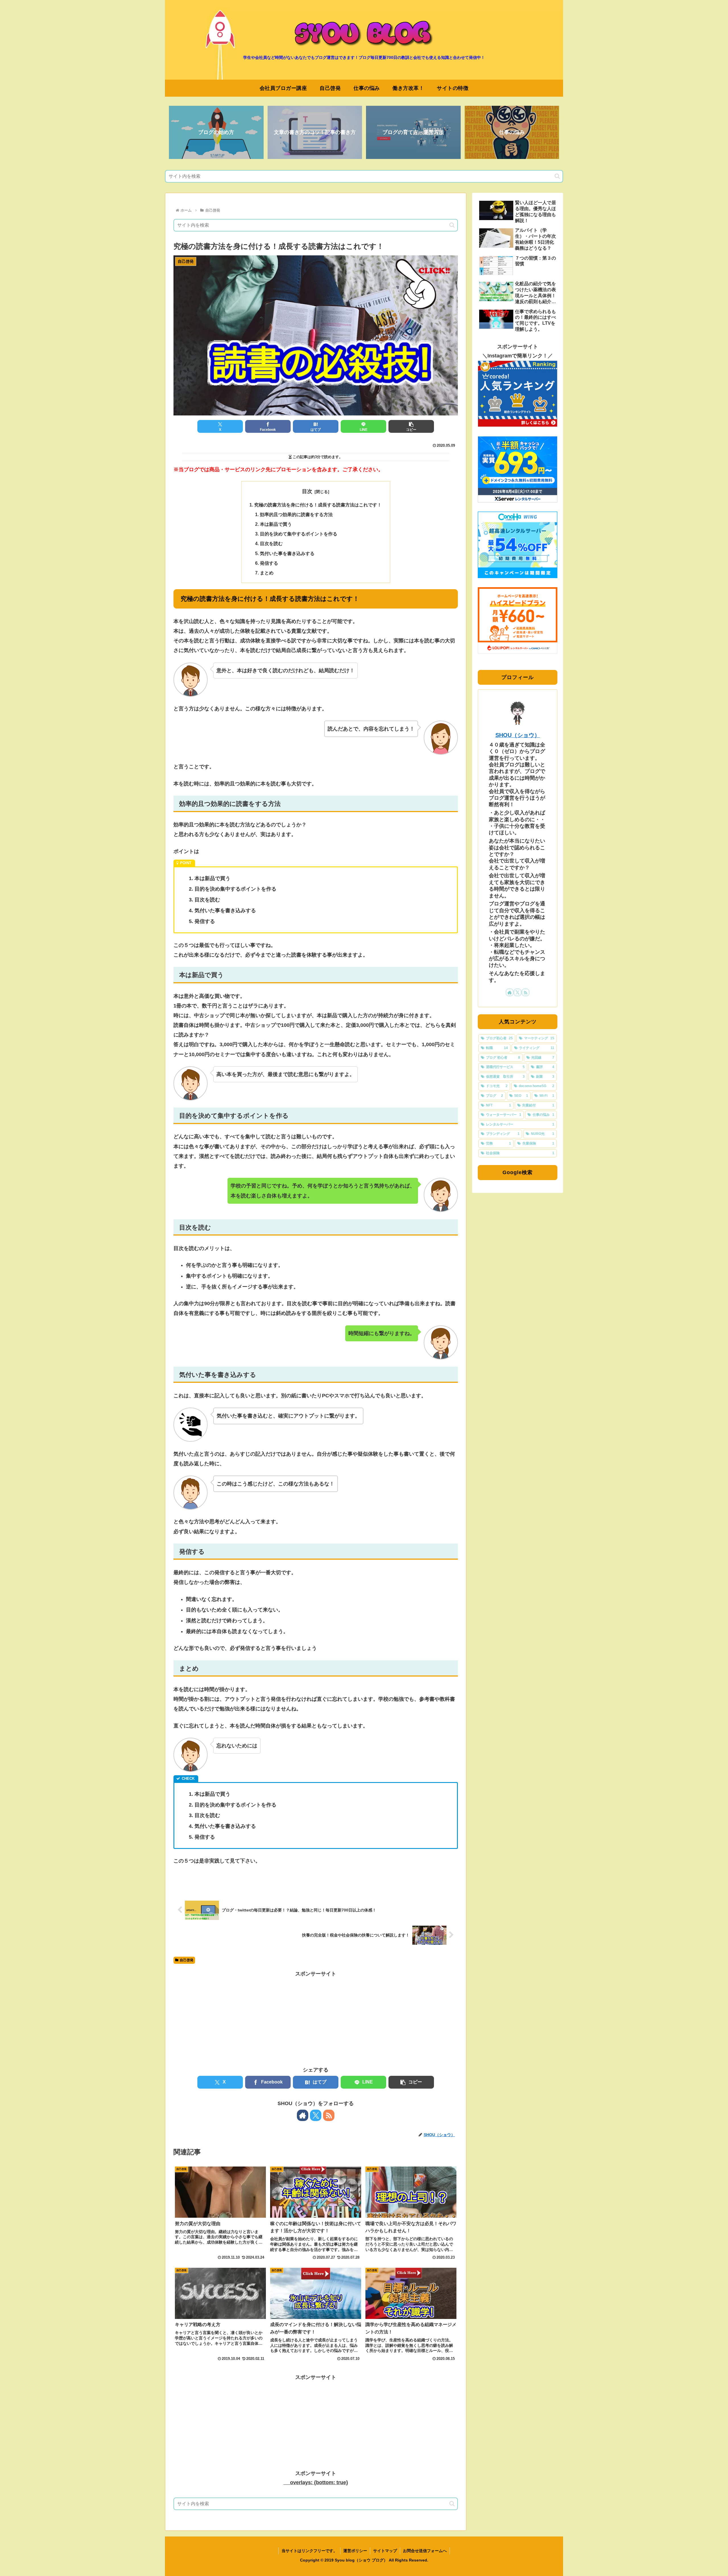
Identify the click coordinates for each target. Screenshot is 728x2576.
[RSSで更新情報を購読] (329, 2115)
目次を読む (271, 543)
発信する (269, 563)
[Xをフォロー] (316, 2115)
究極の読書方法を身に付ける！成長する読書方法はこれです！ (318, 505)
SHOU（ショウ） (518, 735)
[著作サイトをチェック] (303, 2115)
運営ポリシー (355, 2551)
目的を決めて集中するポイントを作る (299, 534)
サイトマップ (385, 2551)
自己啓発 (187, 1960)
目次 (307, 491)
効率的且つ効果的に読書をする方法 (296, 514)
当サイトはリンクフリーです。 (309, 2551)
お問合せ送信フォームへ (425, 2551)
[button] (557, 176)
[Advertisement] (316, 2018)
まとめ (267, 573)
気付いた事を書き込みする (287, 553)
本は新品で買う (276, 524)
